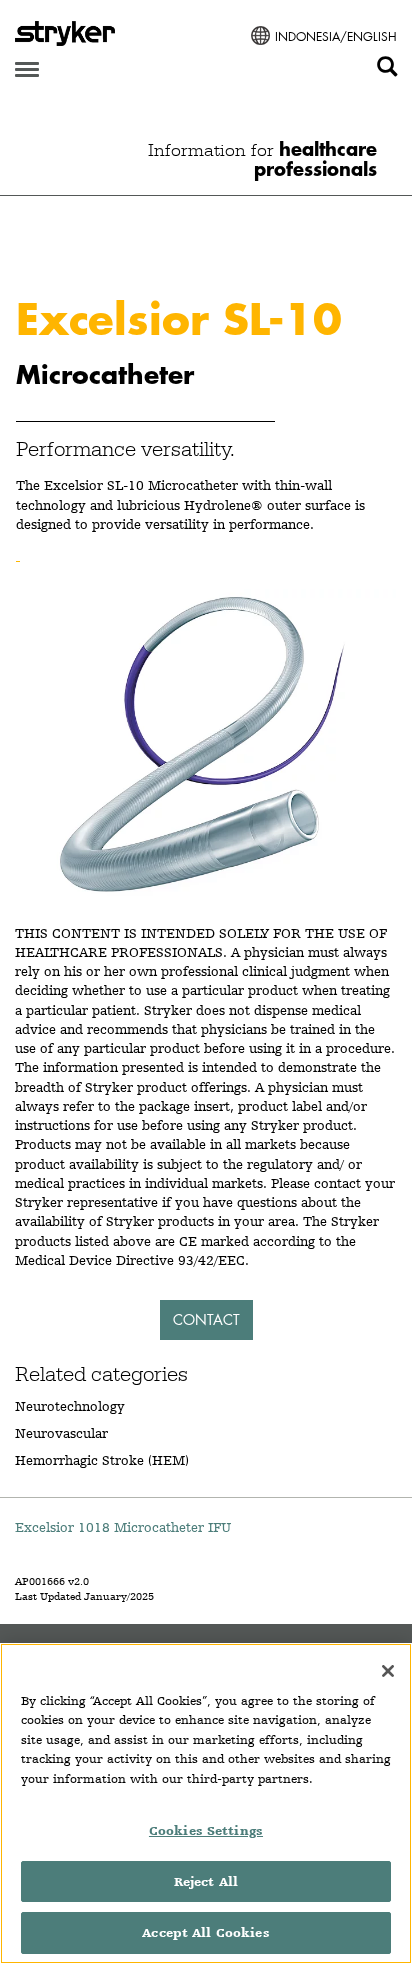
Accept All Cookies (205, 1932)
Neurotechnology (70, 1406)
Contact (206, 1319)
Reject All (206, 1881)
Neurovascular (61, 1433)
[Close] (388, 1671)
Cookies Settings (206, 1830)
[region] (206, 1803)
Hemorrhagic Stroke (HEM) (102, 1460)
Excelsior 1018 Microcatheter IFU (123, 1527)
